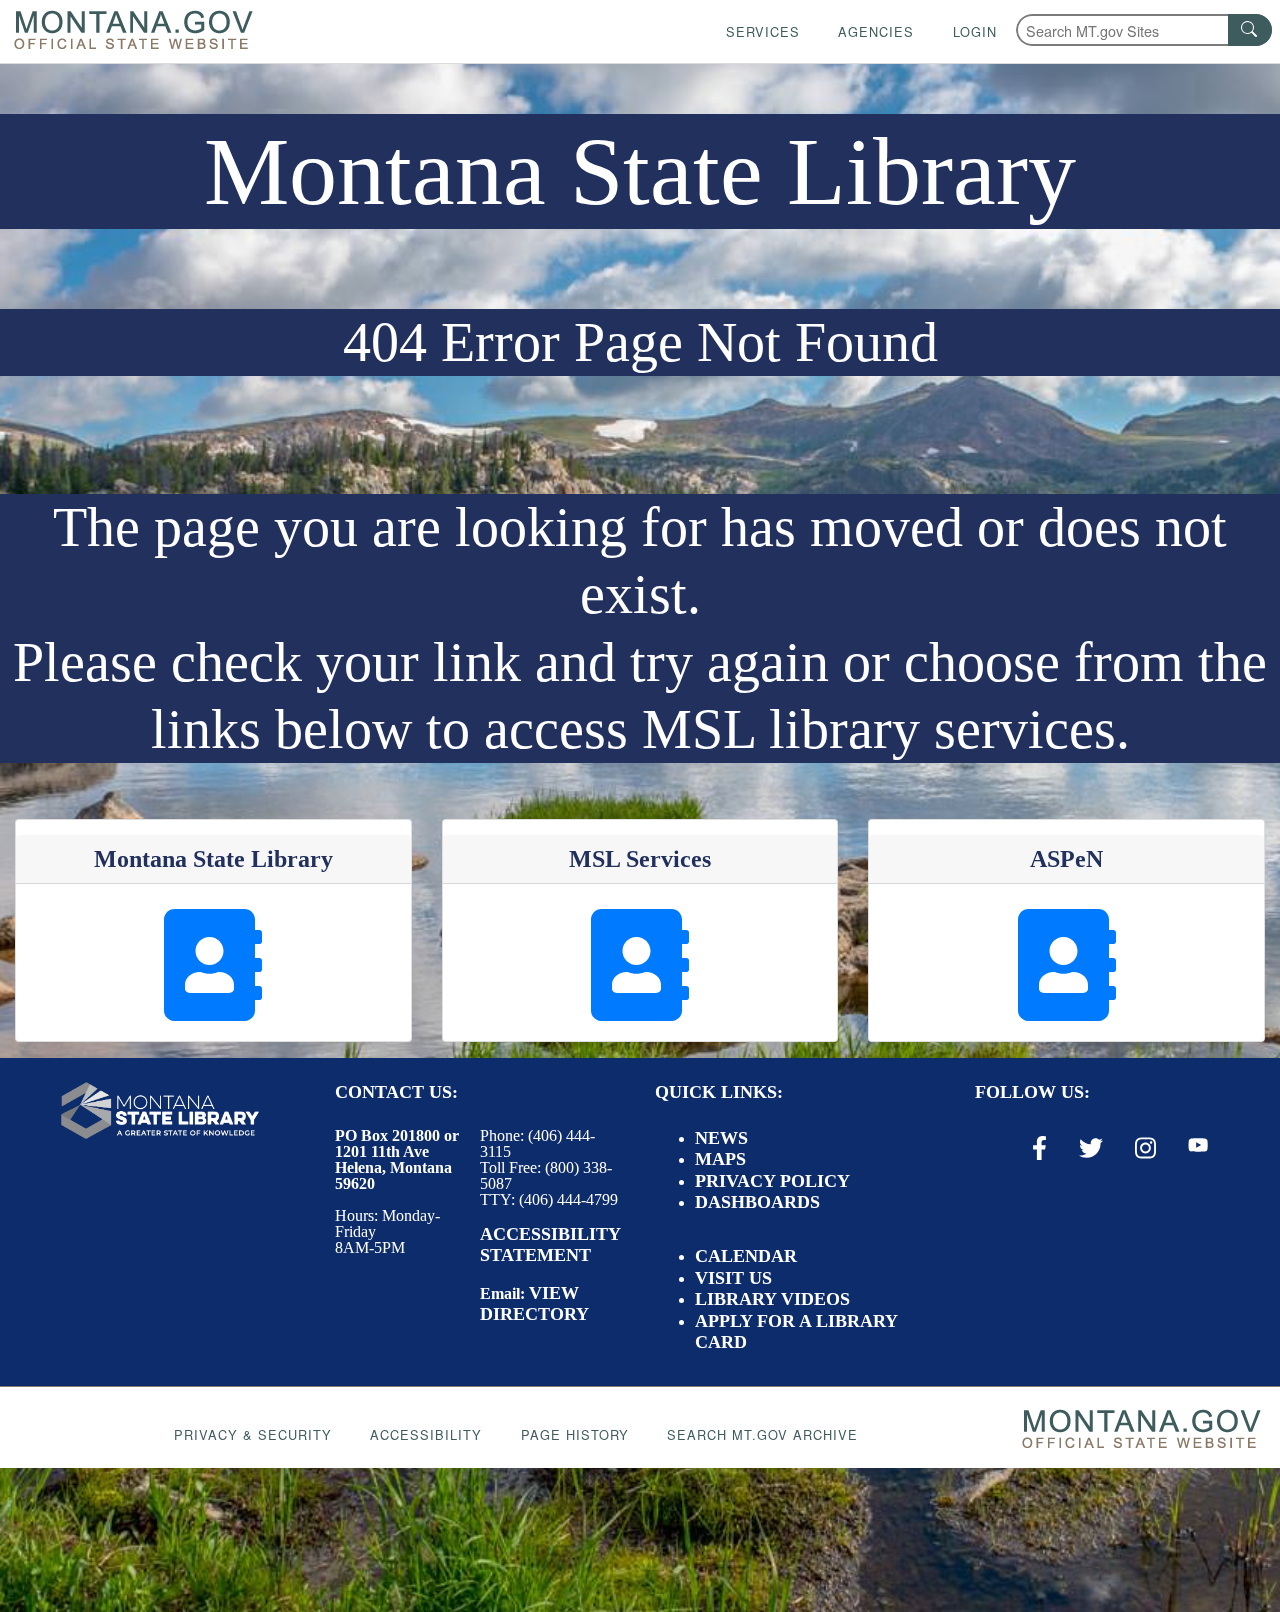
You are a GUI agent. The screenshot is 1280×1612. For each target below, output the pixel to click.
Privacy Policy (772, 1181)
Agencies (876, 31)
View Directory (534, 1304)
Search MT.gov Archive (762, 1434)
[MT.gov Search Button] (1250, 30)
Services (763, 31)
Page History (575, 1434)
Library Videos (772, 1299)
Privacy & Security (253, 1434)
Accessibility (426, 1434)
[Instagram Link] (1145, 1148)
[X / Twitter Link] (1091, 1148)
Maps (720, 1159)
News (721, 1138)
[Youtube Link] (1198, 1147)
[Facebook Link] (1039, 1148)
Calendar (746, 1256)
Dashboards (757, 1202)
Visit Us (733, 1278)
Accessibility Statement (550, 1245)
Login (975, 31)
